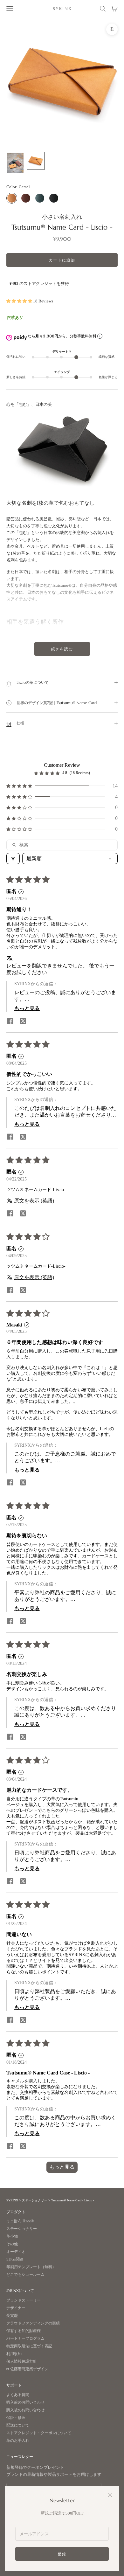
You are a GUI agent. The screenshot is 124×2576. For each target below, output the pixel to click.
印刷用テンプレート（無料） (31, 2267)
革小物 (12, 2237)
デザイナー (16, 2308)
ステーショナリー (35, 2200)
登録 (62, 2554)
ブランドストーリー (24, 2300)
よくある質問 (18, 2395)
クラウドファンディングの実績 (33, 2323)
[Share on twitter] (23, 1021)
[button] (20, 301)
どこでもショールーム (25, 2275)
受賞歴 (12, 2316)
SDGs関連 (15, 2259)
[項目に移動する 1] (15, 163)
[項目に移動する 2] (36, 161)
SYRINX (12, 2200)
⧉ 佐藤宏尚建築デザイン (27, 2369)
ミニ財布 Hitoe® (20, 2221)
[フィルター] (13, 859)
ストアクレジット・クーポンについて (39, 2433)
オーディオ (16, 2252)
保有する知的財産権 (24, 2331)
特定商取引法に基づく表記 (29, 2346)
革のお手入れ (18, 2441)
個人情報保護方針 (22, 2361)
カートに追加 (62, 260)
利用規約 (14, 2354)
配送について (18, 2425)
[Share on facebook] (10, 1021)
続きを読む (62, 649)
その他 (12, 2244)
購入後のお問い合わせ (25, 2410)
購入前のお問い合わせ (25, 2403)
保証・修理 (16, 2418)
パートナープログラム (25, 2339)
